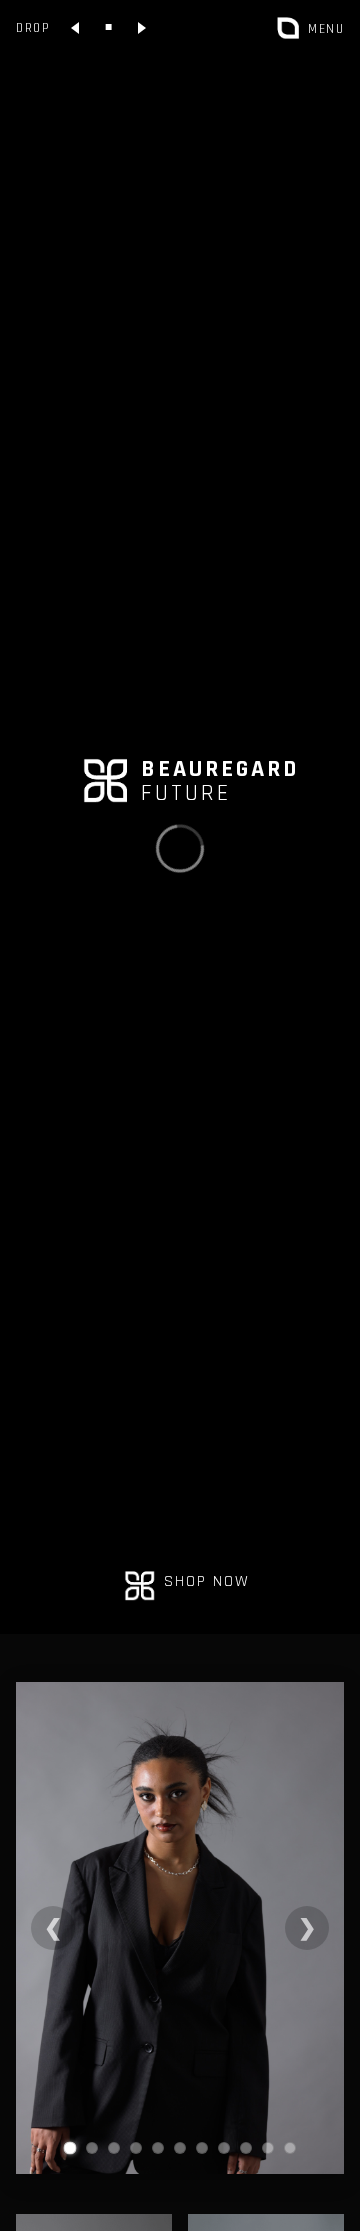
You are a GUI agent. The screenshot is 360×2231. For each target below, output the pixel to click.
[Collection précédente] (76, 28)
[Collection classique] (108, 28)
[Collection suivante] (141, 28)
